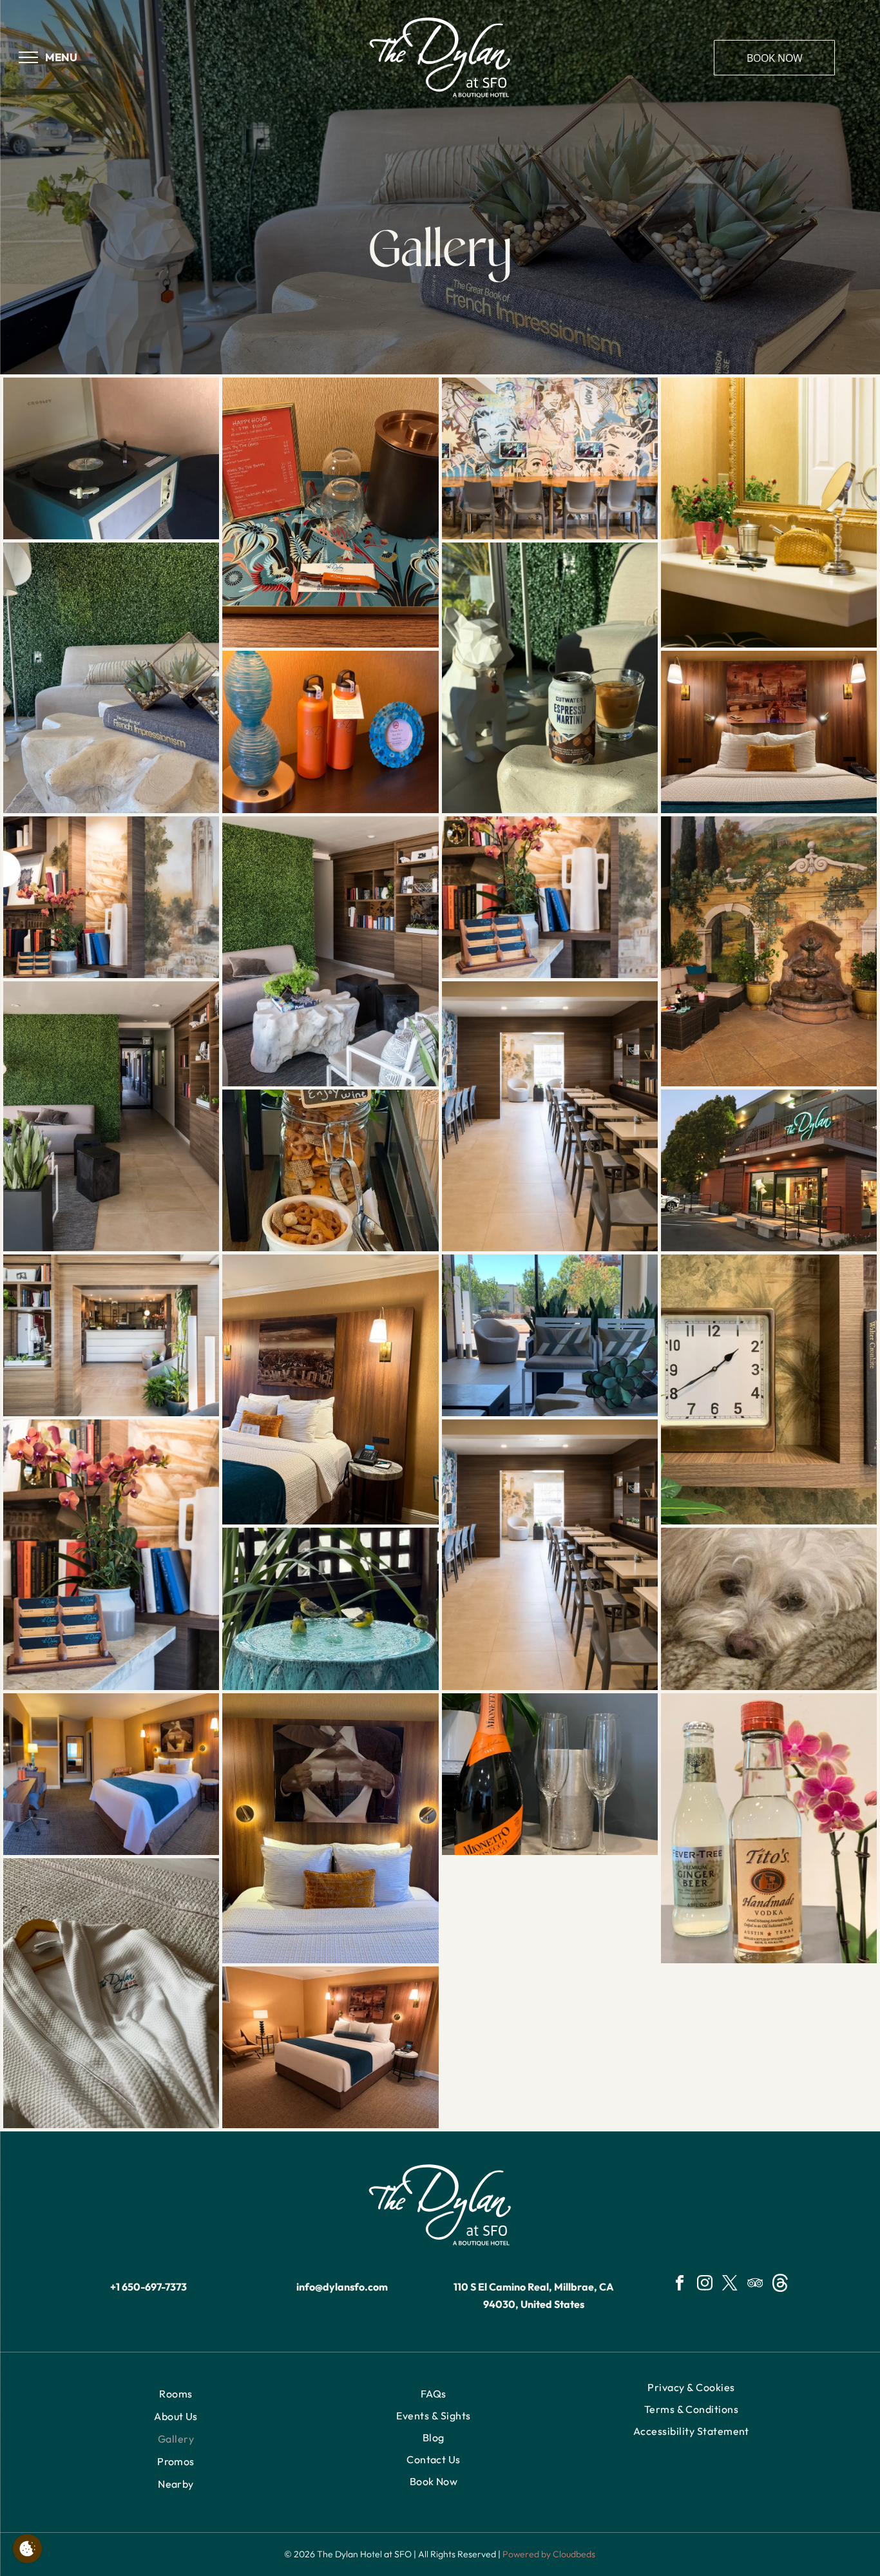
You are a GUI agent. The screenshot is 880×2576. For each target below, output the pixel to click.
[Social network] (780, 2285)
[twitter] (730, 2285)
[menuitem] (176, 2394)
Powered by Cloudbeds (549, 2554)
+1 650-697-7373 (148, 2287)
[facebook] (680, 2285)
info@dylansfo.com (342, 2287)
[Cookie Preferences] (27, 2549)
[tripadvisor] (755, 2285)
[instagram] (705, 2285)
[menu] (28, 57)
